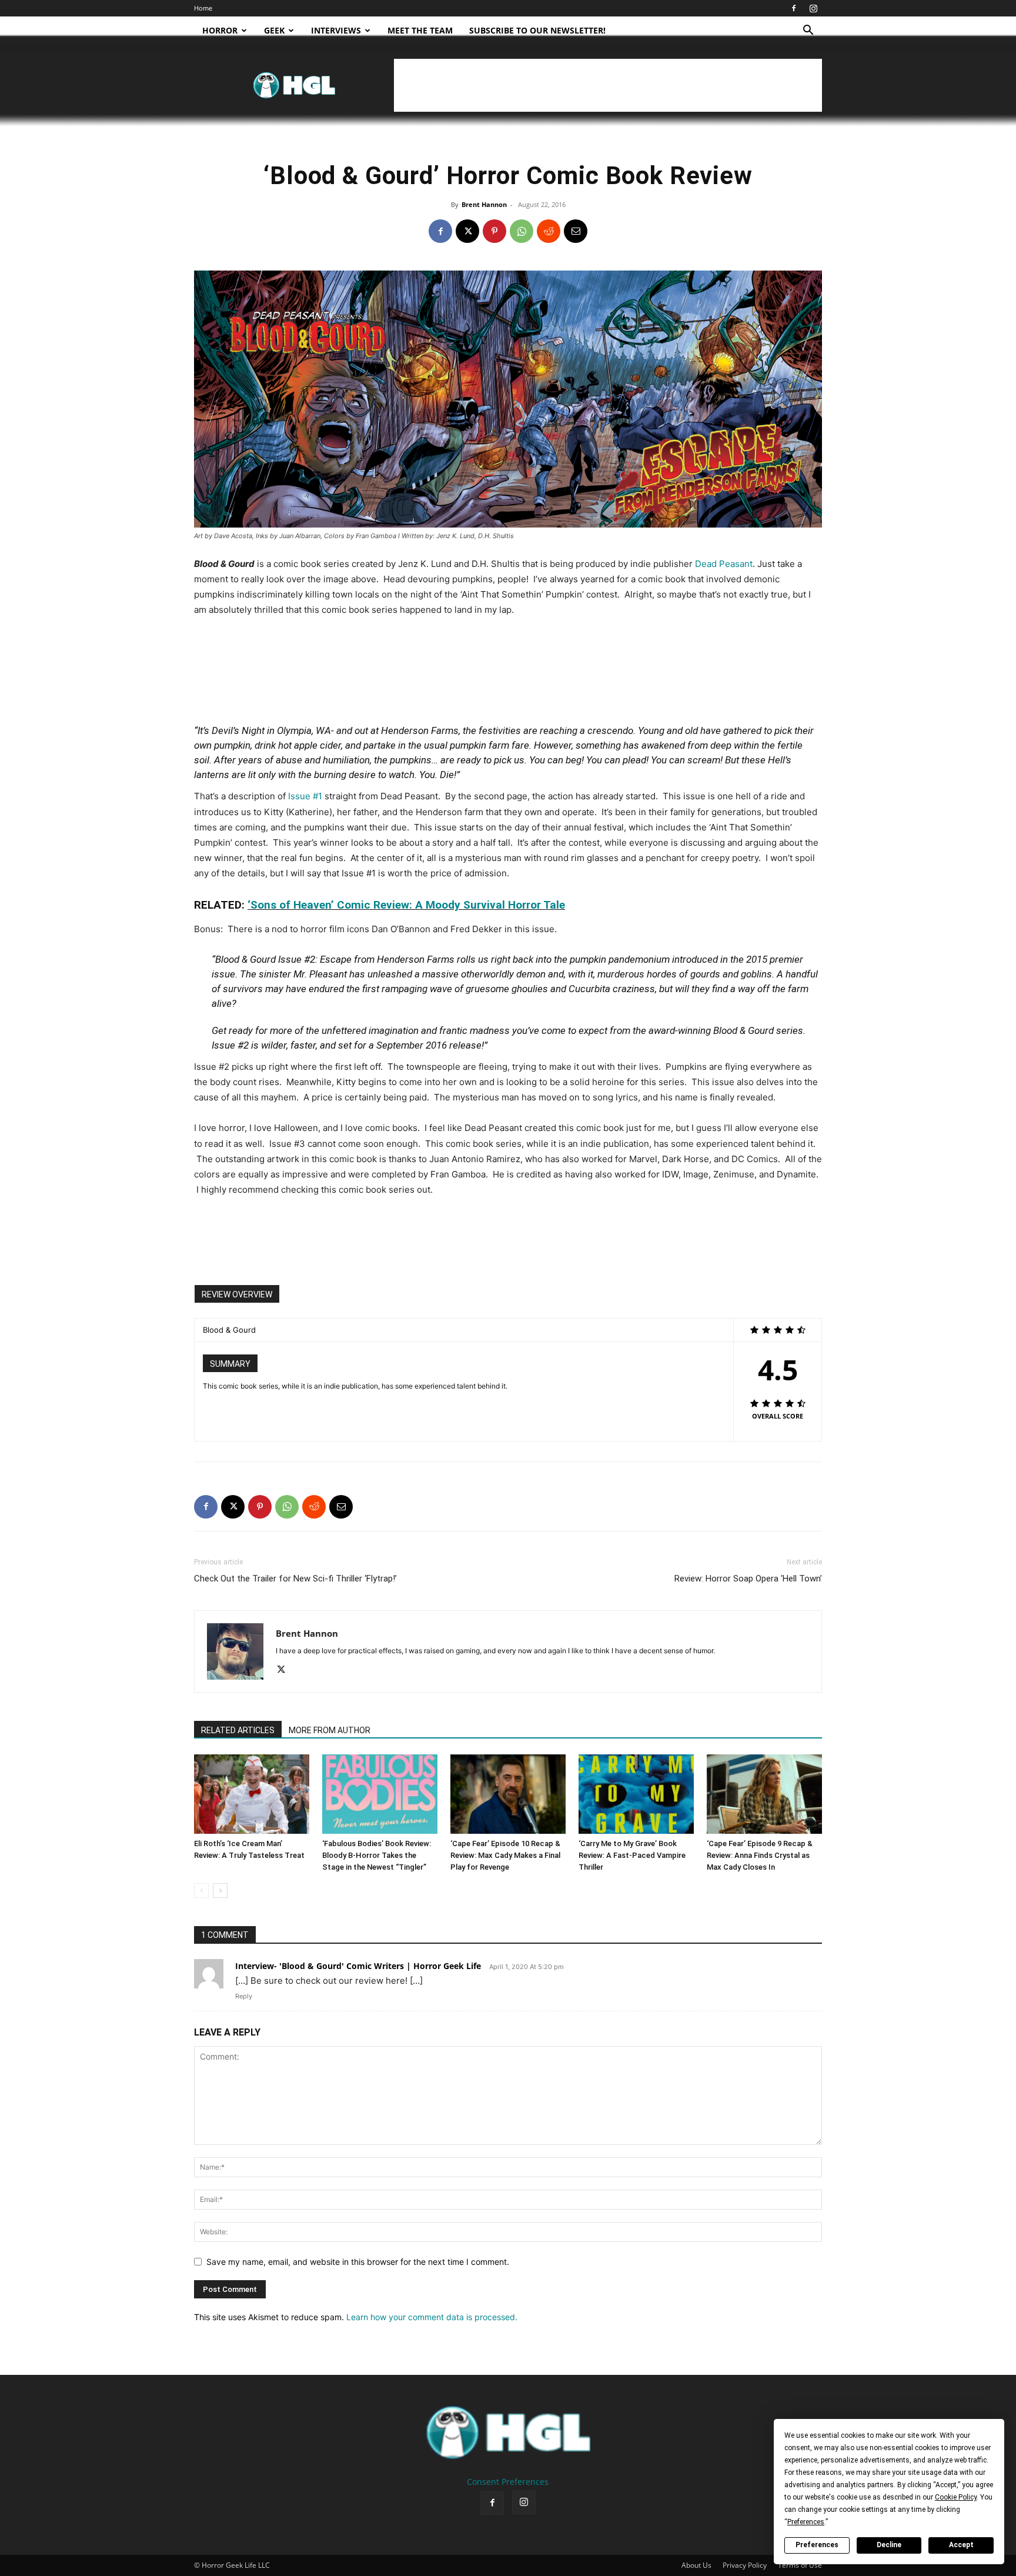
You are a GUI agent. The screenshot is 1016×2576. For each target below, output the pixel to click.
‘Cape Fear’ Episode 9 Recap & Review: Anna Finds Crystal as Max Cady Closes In (760, 1855)
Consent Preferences (508, 2482)
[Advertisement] (608, 85)
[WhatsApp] (522, 231)
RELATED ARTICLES (238, 1730)
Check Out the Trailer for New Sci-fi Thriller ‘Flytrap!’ (295, 1579)
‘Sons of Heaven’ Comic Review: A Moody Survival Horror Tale (406, 905)
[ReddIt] (549, 231)
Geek (274, 30)
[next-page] (220, 1891)
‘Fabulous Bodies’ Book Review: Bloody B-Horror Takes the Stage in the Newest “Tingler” (377, 1855)
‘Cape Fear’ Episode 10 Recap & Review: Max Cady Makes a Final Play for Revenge (505, 1855)
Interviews (336, 30)
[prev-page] (201, 1891)
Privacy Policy (745, 2565)
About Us (696, 2565)
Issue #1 (305, 796)
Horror (220, 30)
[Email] (576, 231)
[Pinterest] (494, 231)
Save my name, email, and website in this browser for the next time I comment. (358, 2262)
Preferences (817, 2545)
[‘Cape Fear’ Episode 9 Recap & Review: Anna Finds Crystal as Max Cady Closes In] (764, 1794)
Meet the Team (420, 30)
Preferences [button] (806, 2522)
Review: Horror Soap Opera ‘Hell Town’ (748, 1579)
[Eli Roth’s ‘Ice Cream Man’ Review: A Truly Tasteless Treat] (252, 1794)
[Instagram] (813, 8)
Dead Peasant (724, 564)
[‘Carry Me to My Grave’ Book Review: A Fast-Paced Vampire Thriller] (636, 1794)
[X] (467, 231)
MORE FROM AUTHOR (330, 1730)
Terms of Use (800, 2565)
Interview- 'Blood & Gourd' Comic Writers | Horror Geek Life (358, 1966)
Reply (244, 1996)
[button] (808, 31)
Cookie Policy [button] (956, 2497)
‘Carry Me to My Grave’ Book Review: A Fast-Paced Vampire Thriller (632, 1855)
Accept (961, 2545)
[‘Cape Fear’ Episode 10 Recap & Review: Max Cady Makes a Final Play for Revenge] (508, 1794)
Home (203, 8)
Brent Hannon (484, 204)
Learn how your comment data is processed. (432, 2317)
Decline (889, 2545)
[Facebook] (794, 8)
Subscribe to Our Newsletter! (537, 30)
